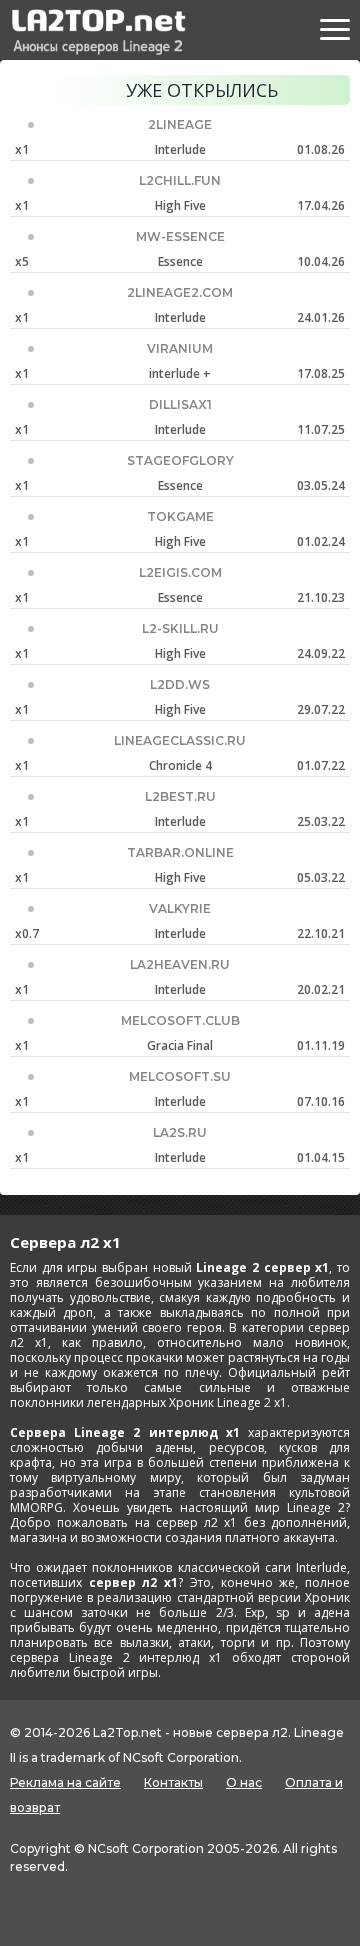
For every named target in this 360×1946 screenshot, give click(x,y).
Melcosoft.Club (180, 1020)
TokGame (180, 516)
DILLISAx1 (180, 404)
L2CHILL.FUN (180, 180)
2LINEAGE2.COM (180, 292)
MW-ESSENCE (180, 236)
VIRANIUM (180, 348)
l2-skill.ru (180, 628)
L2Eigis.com (180, 572)
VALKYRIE (180, 908)
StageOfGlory (180, 460)
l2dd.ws (180, 684)
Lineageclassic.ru (180, 740)
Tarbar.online (180, 852)
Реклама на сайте (65, 1782)
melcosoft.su (180, 1076)
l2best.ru (180, 796)
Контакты (173, 1782)
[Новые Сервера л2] (96, 32)
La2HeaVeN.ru (180, 964)
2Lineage (180, 124)
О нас (244, 1782)
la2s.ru (180, 1132)
